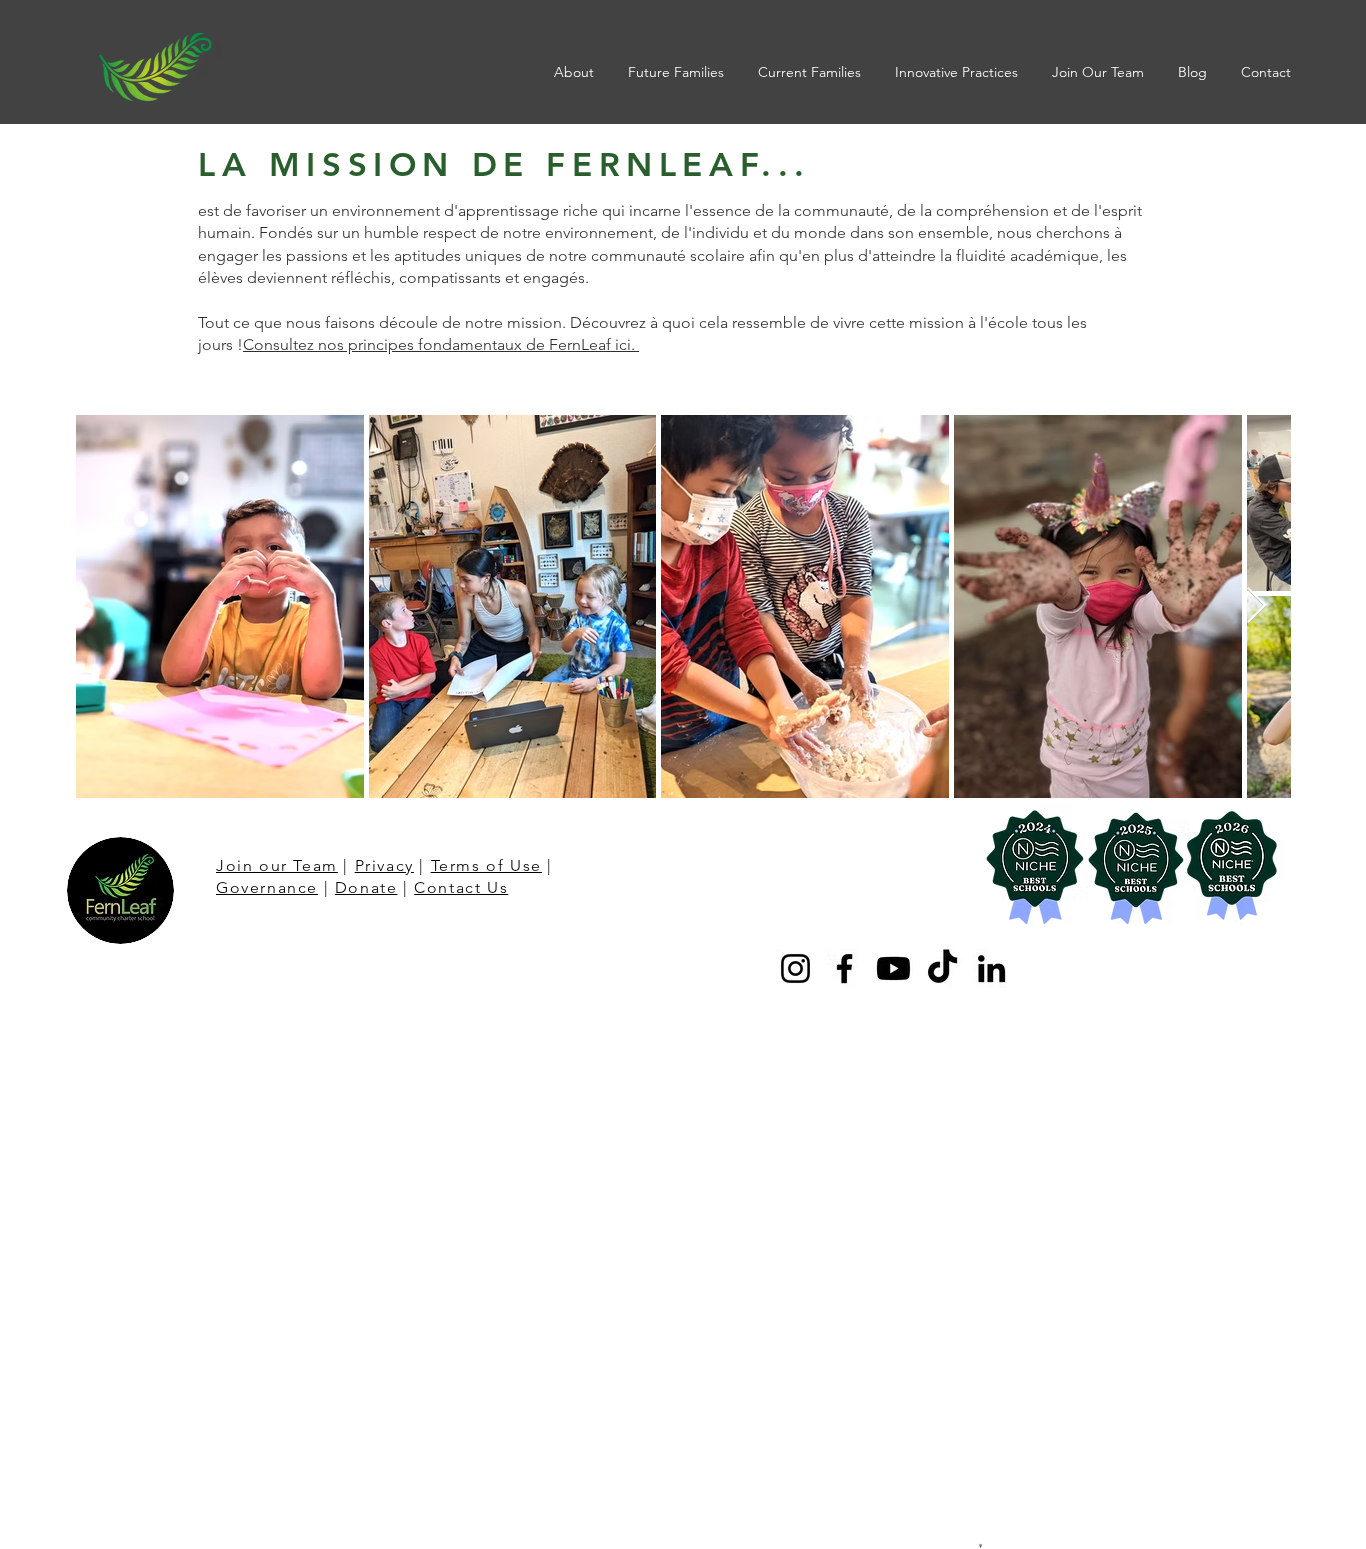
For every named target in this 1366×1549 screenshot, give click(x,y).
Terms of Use (486, 865)
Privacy (384, 865)
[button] (576, 72)
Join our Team (277, 865)
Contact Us (461, 887)
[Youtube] (893, 968)
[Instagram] (795, 968)
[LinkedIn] (991, 968)
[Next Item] (1256, 606)
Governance (267, 887)
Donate (366, 887)
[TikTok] (942, 968)
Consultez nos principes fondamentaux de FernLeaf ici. (441, 344)
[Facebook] (844, 968)
